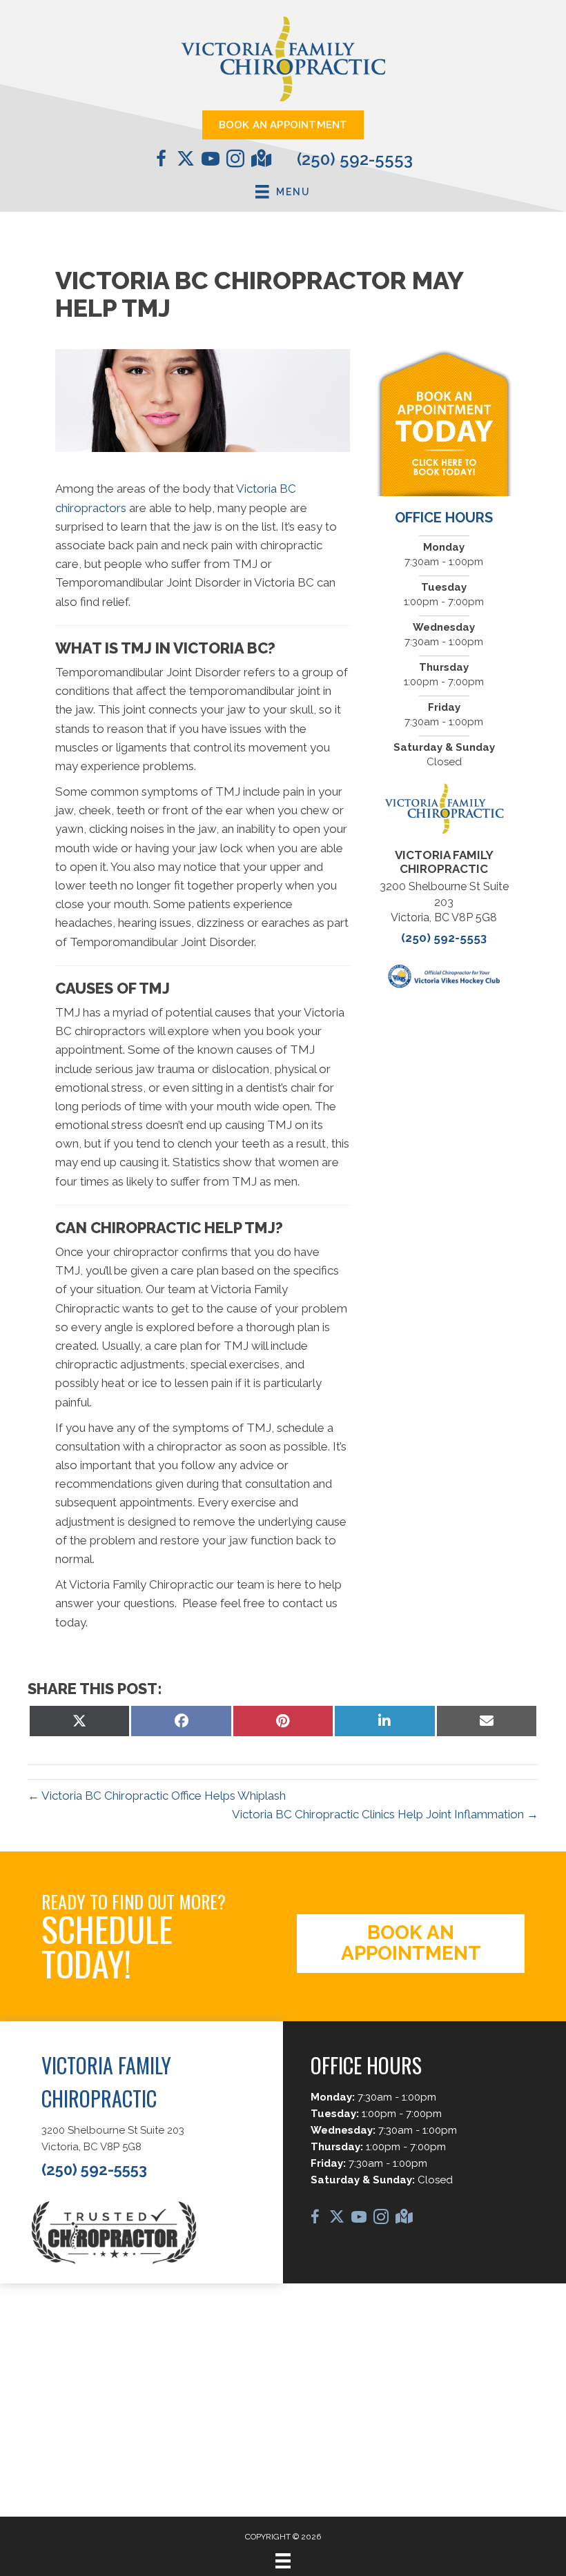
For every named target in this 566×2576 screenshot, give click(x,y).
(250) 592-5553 (355, 159)
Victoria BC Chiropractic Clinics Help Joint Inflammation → (385, 1814)
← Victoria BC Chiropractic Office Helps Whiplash (157, 1796)
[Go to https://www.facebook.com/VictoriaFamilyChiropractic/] (161, 161)
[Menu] (283, 2561)
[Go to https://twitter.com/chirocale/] (186, 160)
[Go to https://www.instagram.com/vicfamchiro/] (235, 161)
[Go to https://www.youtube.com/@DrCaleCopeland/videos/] (211, 161)
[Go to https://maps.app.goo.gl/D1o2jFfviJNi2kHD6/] (260, 160)
